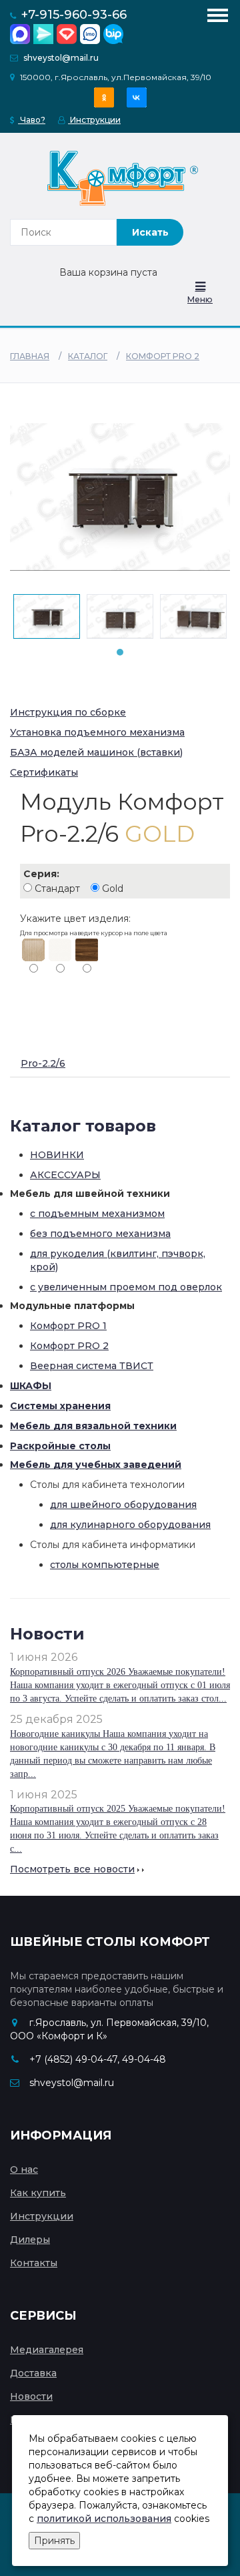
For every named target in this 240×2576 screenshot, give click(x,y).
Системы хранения (60, 1406)
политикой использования (104, 2519)
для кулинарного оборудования (130, 1525)
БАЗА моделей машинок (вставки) (96, 752)
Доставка (33, 2373)
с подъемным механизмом (97, 1214)
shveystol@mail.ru (61, 58)
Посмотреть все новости (72, 1869)
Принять (54, 2541)
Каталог (88, 356)
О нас (24, 2169)
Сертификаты (44, 772)
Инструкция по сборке (68, 712)
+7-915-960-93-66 (74, 15)
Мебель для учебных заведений (96, 1465)
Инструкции (94, 120)
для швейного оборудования (123, 1505)
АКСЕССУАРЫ (65, 1175)
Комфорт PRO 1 (68, 1326)
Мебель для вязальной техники (93, 1426)
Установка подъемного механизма (97, 732)
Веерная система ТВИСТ (92, 1366)
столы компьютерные (105, 1565)
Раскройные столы (60, 1446)
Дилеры (30, 2240)
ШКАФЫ (31, 1386)
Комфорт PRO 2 (163, 356)
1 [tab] (120, 652)
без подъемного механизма (100, 1234)
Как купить (38, 2193)
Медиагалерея (47, 2350)
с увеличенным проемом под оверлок (126, 1287)
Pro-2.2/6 (43, 1063)
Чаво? (32, 120)
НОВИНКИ (57, 1155)
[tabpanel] (47, 616)
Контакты (34, 2263)
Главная (30, 356)
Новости (31, 2396)
